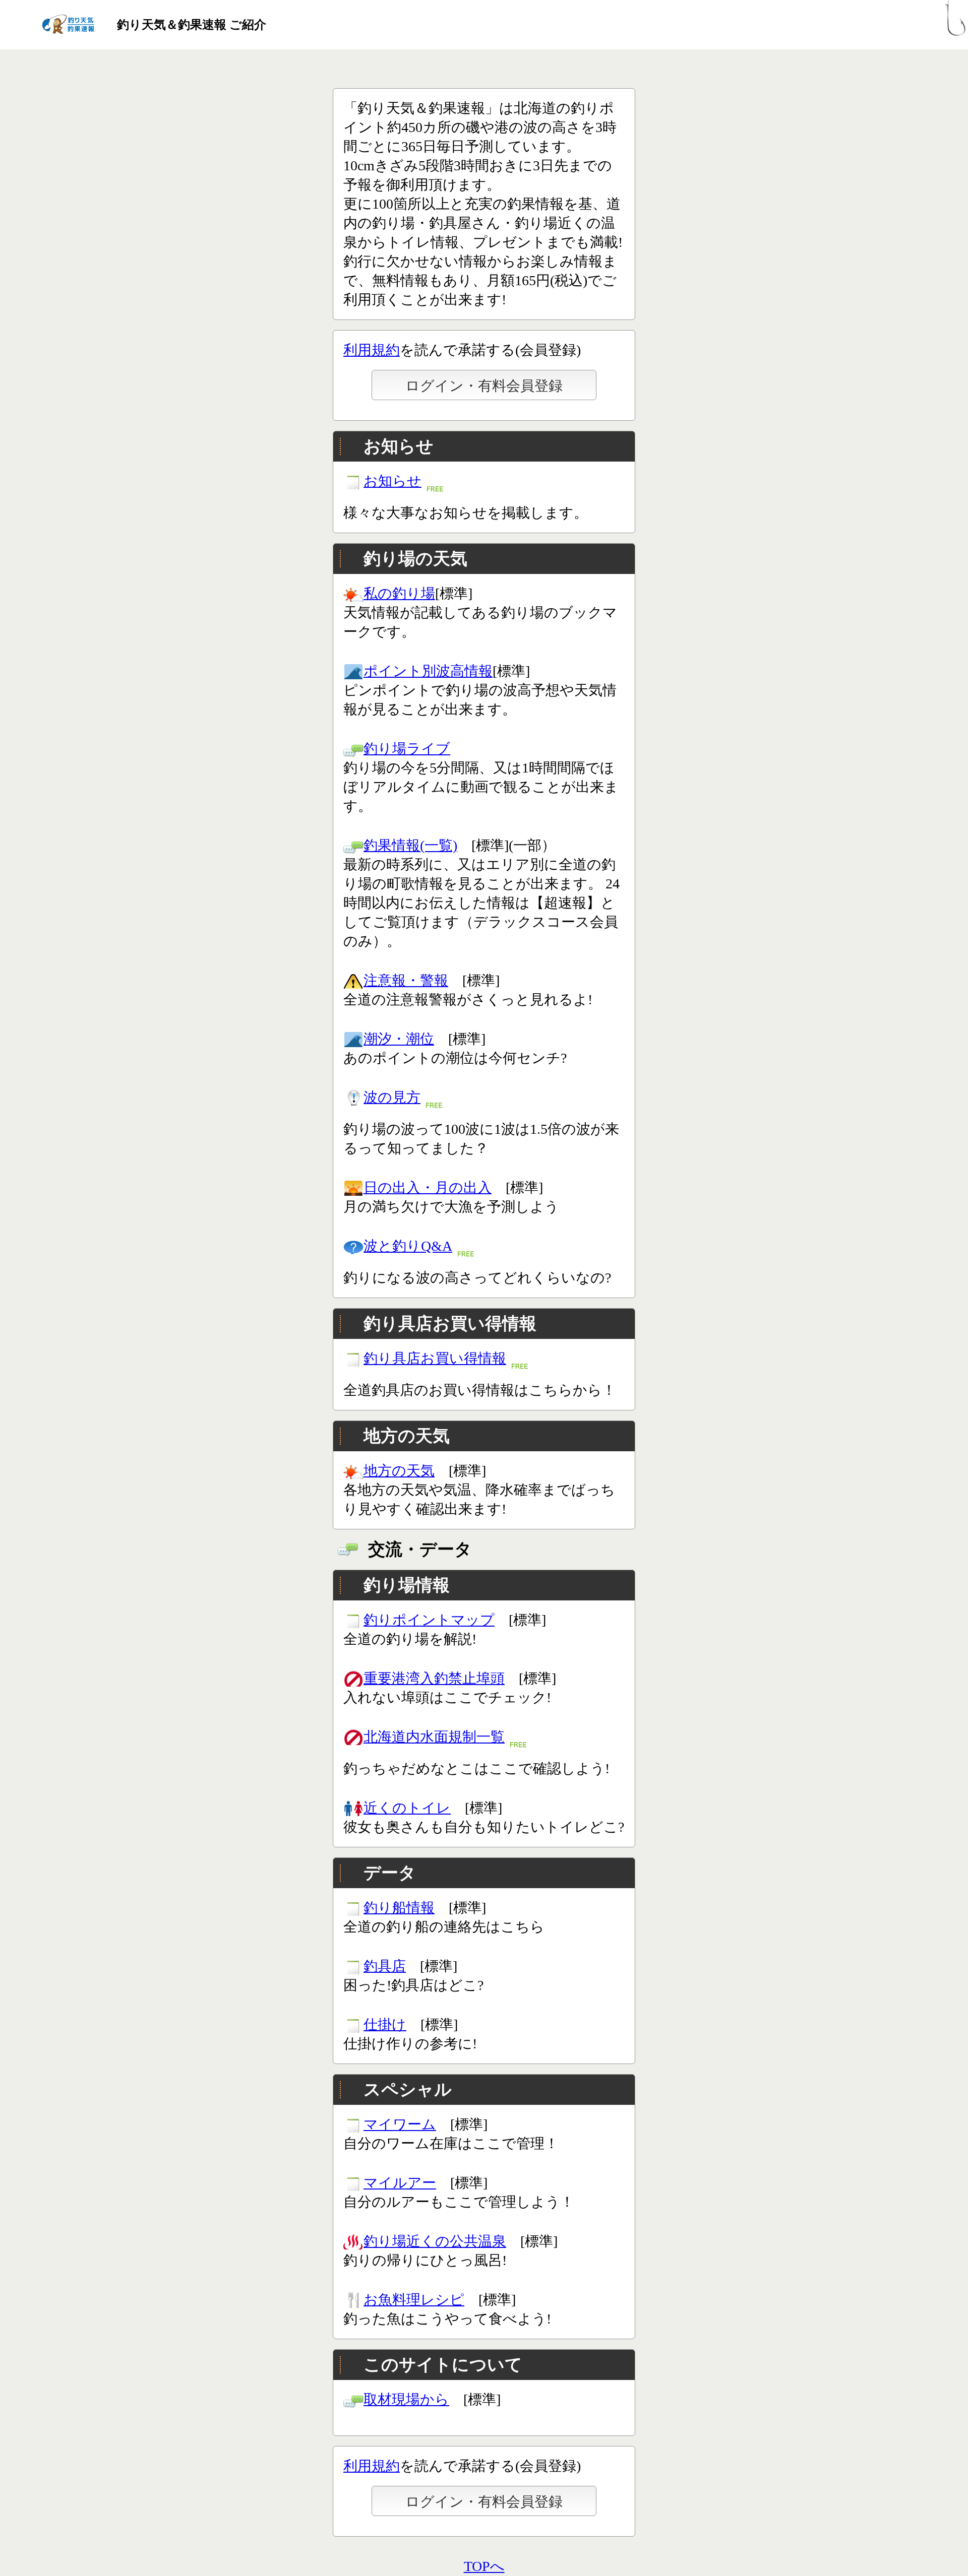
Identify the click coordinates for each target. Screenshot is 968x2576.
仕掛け (385, 2024)
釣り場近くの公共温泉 (435, 2241)
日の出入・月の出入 (428, 1187)
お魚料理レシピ (414, 2300)
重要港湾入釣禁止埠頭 (434, 1678)
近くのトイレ (407, 1808)
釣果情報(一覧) (410, 845)
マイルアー (400, 2183)
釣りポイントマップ (429, 1620)
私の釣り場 (399, 593)
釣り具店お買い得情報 (435, 1358)
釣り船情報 (399, 1908)
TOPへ (484, 2566)
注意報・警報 (406, 980)
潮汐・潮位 (399, 1039)
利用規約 (372, 350)
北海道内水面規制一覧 (434, 1737)
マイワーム (400, 2124)
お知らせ (392, 481)
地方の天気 (399, 1471)
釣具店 (385, 1966)
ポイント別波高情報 (428, 671)
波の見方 (392, 1097)
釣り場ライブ (407, 749)
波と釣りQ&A (408, 1246)
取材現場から (406, 2399)
